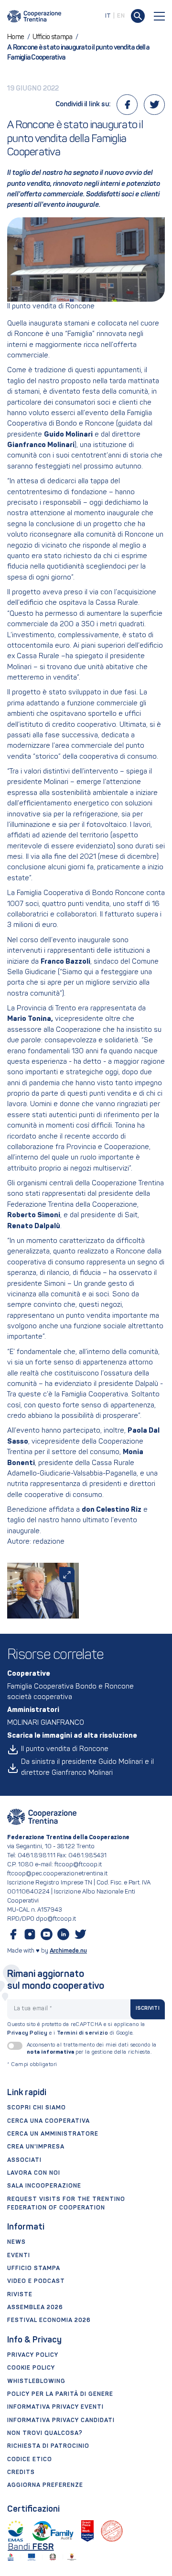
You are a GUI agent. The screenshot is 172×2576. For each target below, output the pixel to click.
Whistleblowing (36, 2382)
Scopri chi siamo (37, 2108)
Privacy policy (33, 2355)
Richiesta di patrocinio (48, 2446)
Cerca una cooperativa (48, 2121)
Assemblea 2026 (35, 2308)
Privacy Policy (27, 2033)
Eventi (19, 2256)
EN (121, 16)
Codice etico (30, 2460)
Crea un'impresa (36, 2147)
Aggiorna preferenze (45, 2485)
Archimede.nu (68, 1951)
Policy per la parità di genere (60, 2394)
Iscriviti (148, 2009)
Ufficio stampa (34, 2269)
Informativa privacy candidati (61, 2421)
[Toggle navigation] (160, 16)
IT (108, 16)
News (16, 2242)
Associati (24, 2160)
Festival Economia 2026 (49, 2321)
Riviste (20, 2295)
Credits (21, 2473)
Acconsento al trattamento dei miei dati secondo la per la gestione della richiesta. (92, 2049)
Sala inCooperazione (44, 2186)
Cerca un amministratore (53, 2134)
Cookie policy (31, 2368)
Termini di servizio (83, 2033)
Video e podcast (36, 2281)
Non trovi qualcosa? (45, 2433)
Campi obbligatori (32, 2065)
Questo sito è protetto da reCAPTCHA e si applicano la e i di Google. (76, 2029)
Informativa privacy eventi (55, 2407)
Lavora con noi (34, 2173)
